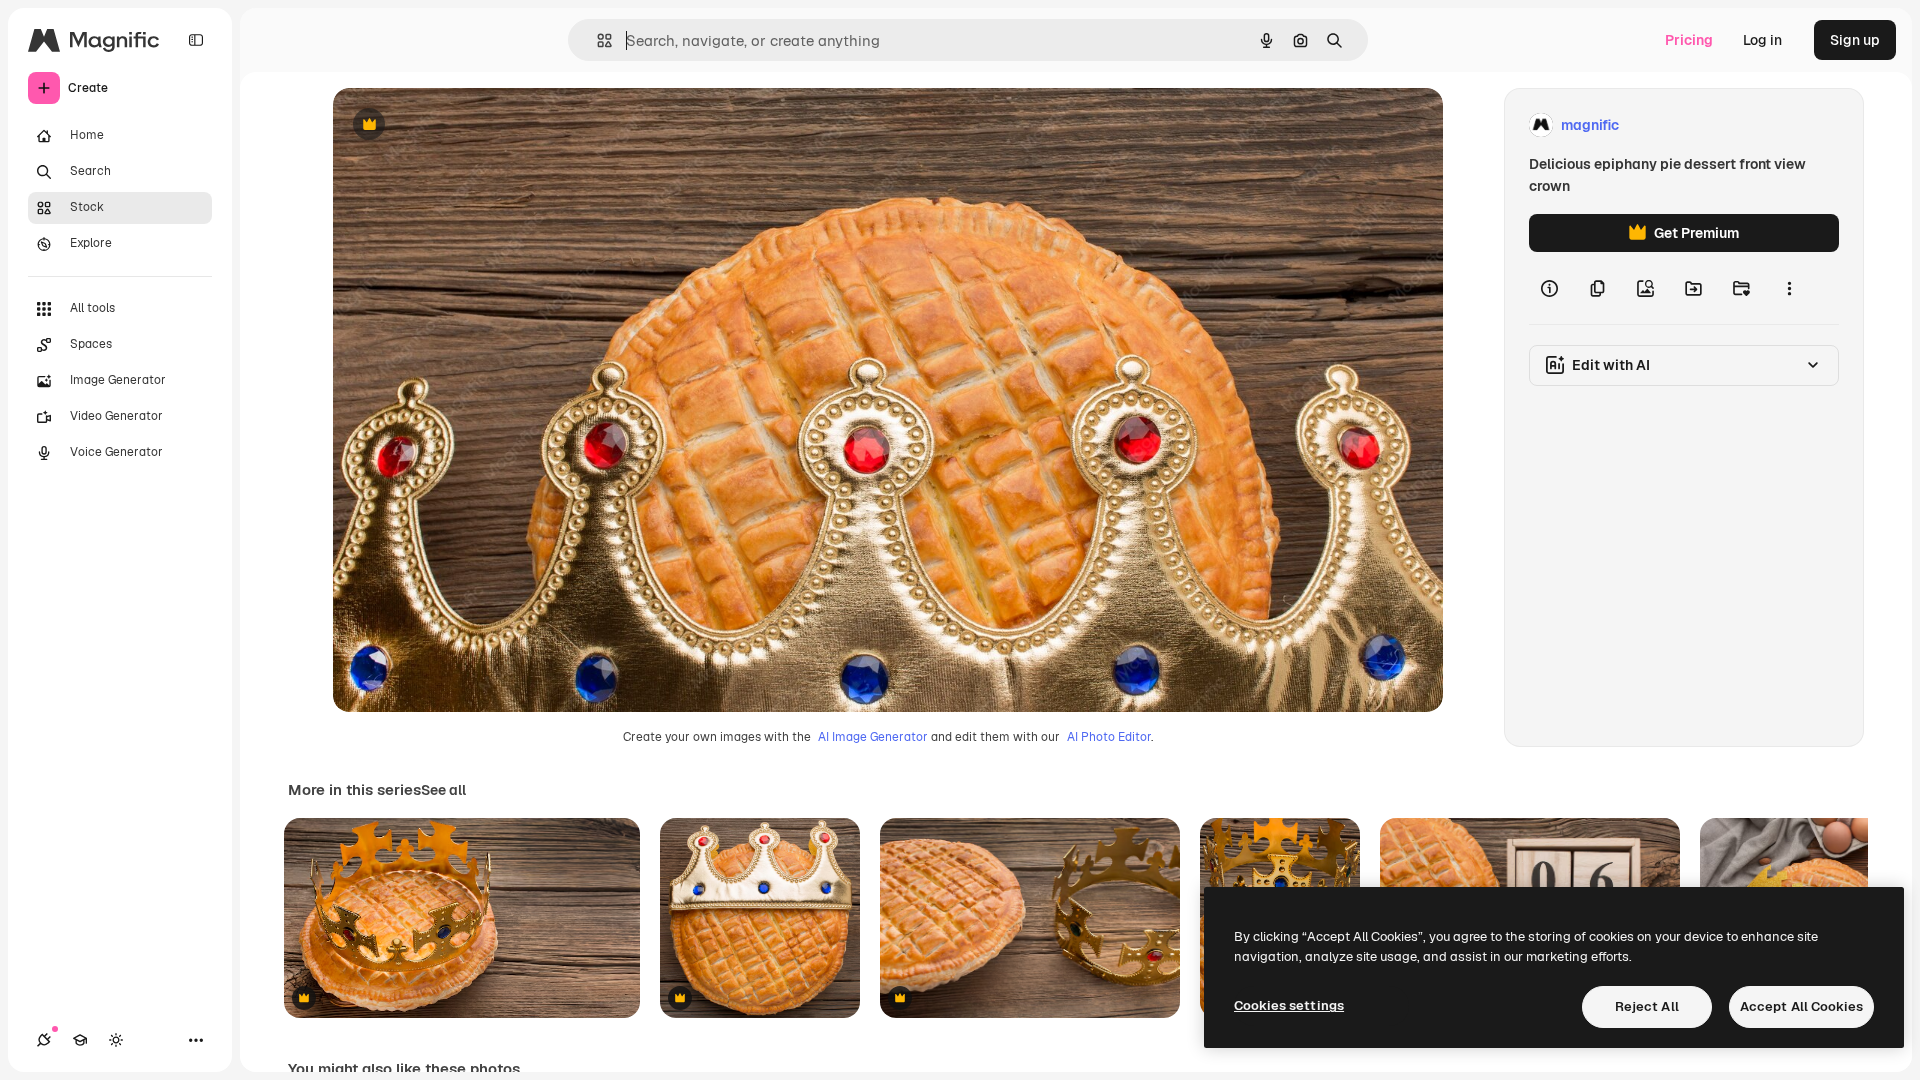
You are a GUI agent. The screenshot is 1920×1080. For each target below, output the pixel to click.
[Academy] (80, 1040)
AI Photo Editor (1109, 737)
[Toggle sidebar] (196, 40)
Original (461, 125)
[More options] (1789, 288)
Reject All (1647, 1006)
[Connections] (44, 1040)
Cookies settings (1289, 1005)
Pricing (1689, 40)
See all (443, 790)
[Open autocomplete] (596, 40)
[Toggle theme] (116, 1040)
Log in (1762, 40)
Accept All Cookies (1801, 1006)
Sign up (1855, 40)
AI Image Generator (873, 737)
